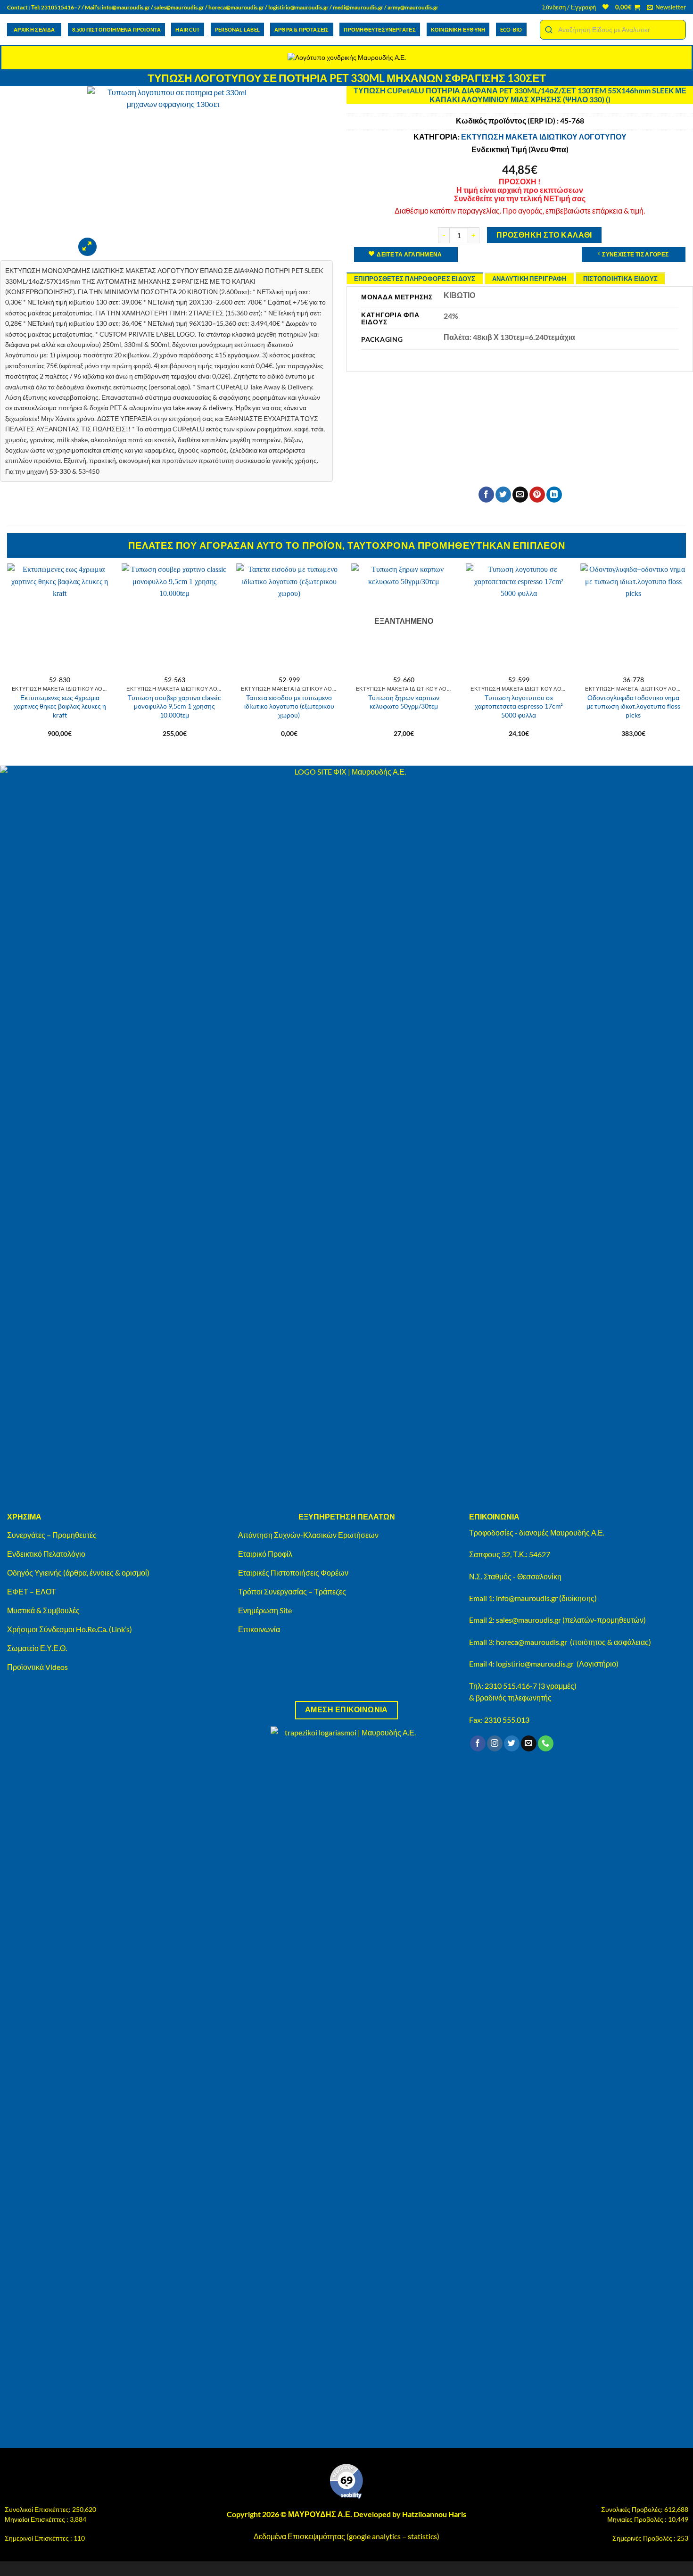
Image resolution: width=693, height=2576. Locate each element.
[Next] (685, 655)
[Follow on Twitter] (512, 1743)
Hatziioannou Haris (434, 2514)
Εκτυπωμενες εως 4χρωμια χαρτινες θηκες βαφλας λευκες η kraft (60, 706)
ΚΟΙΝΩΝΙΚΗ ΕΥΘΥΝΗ (458, 29)
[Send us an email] (529, 1743)
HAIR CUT (188, 29)
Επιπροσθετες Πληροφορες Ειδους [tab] (415, 279)
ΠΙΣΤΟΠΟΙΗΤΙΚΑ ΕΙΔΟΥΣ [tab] (620, 279)
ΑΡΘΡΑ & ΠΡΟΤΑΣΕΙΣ (302, 29)
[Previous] (8, 655)
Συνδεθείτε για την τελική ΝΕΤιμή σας (520, 198)
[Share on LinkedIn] (554, 495)
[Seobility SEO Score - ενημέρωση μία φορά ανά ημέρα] (346, 2481)
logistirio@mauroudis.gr (298, 7)
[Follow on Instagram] (495, 1743)
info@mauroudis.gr (126, 7)
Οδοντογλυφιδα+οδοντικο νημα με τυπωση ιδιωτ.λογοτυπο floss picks (633, 706)
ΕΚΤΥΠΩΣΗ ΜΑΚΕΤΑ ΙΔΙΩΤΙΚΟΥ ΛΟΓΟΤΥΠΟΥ (544, 136)
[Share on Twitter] (503, 495)
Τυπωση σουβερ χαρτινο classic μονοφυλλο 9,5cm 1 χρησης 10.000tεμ (174, 706)
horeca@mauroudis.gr (236, 7)
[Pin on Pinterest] (537, 495)
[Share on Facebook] (486, 495)
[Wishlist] (606, 7)
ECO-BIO (511, 29)
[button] (569, 7)
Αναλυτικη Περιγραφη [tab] (529, 279)
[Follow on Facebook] (478, 1743)
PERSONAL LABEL (237, 29)
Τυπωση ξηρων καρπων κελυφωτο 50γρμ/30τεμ (404, 702)
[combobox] (613, 30)
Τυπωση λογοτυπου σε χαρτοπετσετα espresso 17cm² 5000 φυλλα (519, 706)
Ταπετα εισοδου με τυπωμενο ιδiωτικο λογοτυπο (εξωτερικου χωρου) (289, 706)
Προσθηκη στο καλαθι (544, 235)
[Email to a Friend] (520, 495)
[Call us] (546, 1743)
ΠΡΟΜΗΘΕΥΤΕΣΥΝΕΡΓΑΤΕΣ (379, 29)
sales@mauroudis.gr (179, 7)
